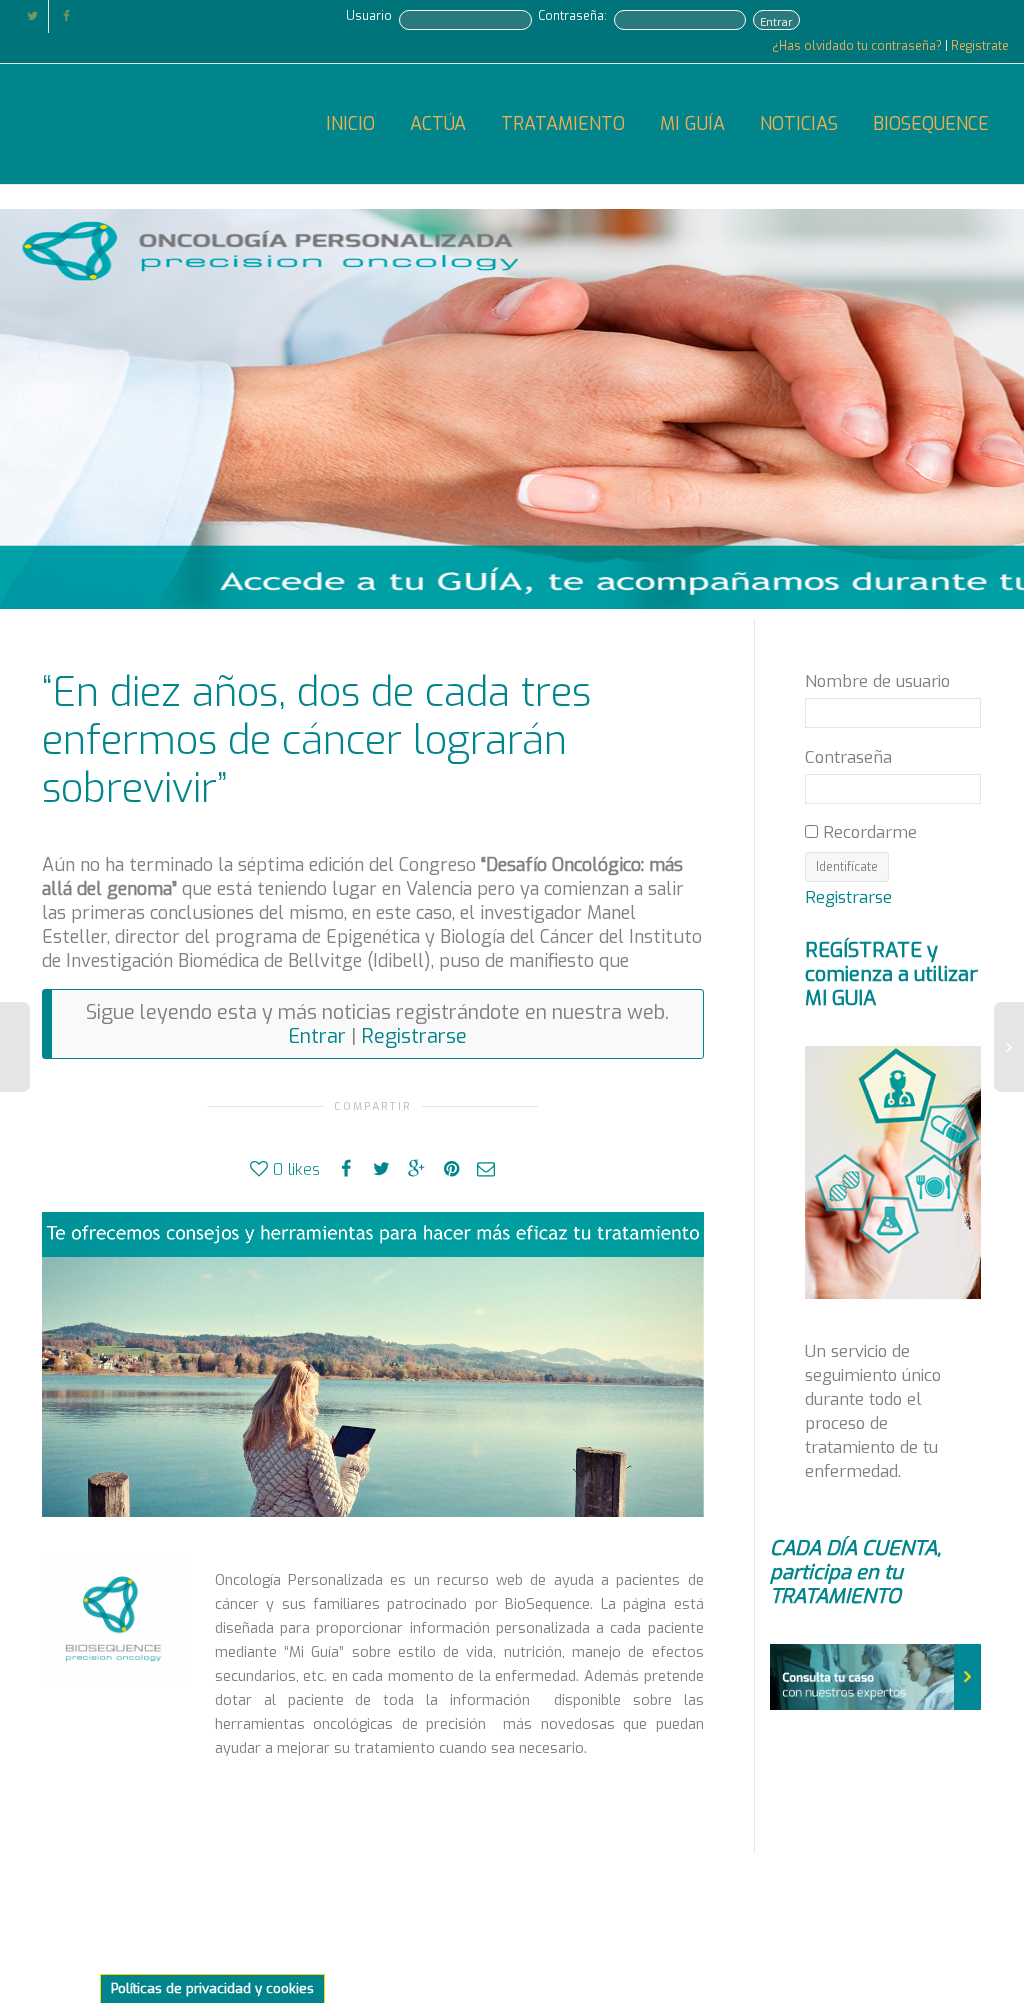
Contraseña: (572, 16)
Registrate (980, 46)
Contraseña (848, 757)
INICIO (350, 124)
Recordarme (867, 832)
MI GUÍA (692, 124)
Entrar (776, 22)
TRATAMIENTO (563, 124)
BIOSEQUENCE (931, 124)
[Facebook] (66, 16)
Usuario (369, 16)
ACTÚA (438, 124)
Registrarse (414, 1036)
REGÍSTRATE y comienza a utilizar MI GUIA (891, 974)
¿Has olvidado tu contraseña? (858, 46)
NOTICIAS (799, 124)
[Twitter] (32, 16)
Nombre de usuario (877, 681)
